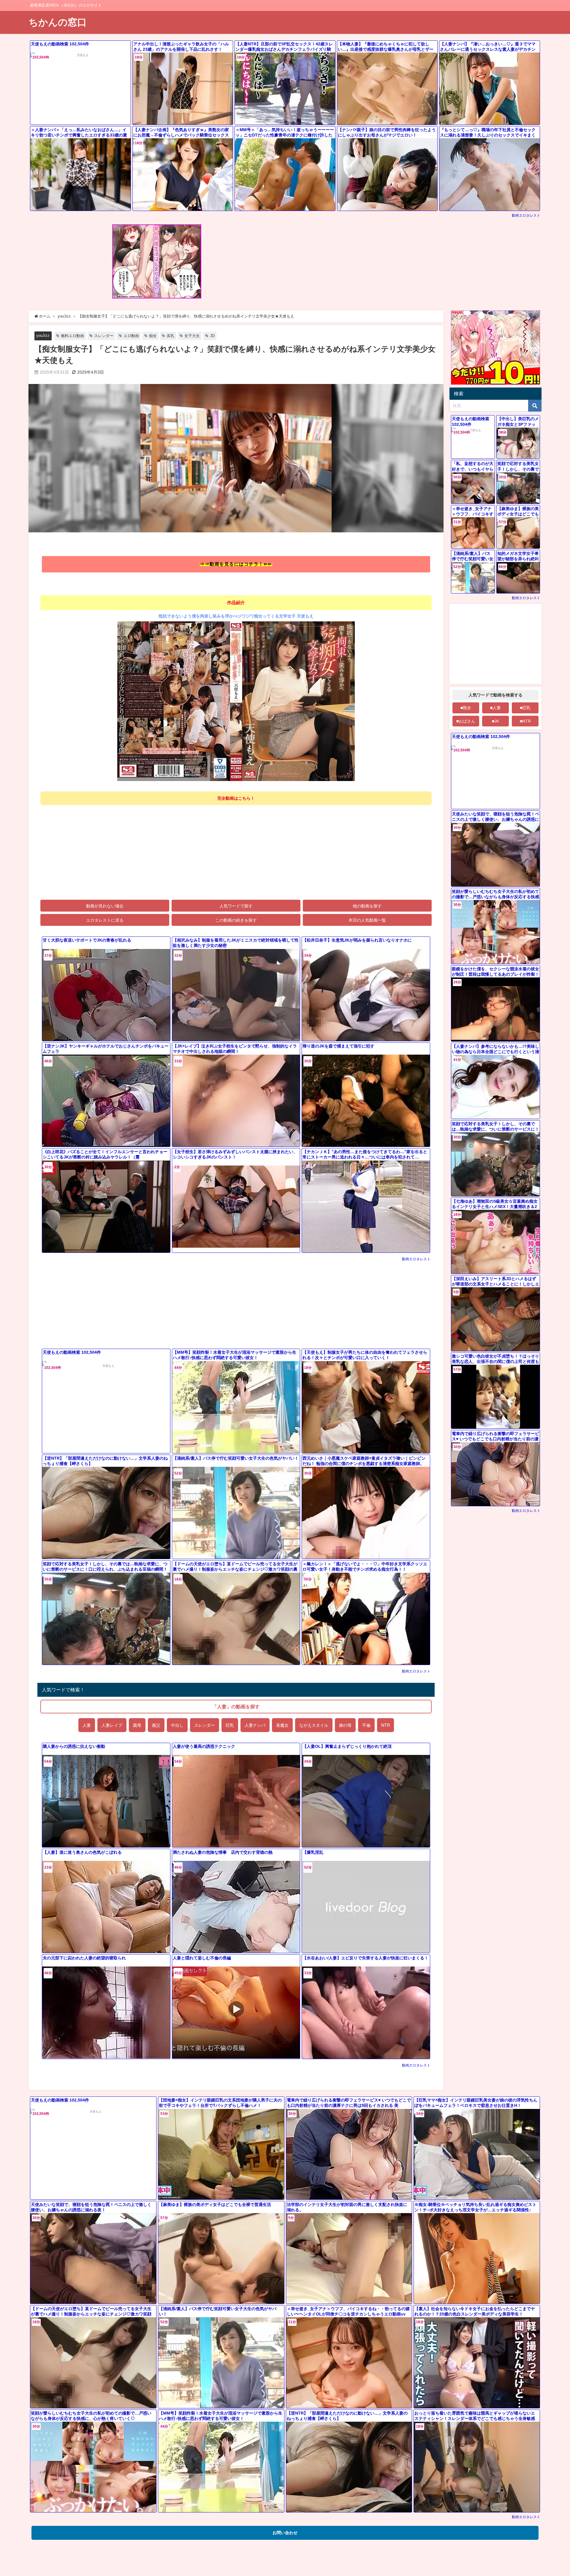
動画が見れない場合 (105, 906)
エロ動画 (131, 336)
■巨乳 (525, 708)
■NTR (525, 721)
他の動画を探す (367, 906)
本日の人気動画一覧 (367, 920)
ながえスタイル (314, 1725)
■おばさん (466, 721)
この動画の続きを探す (236, 920)
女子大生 (192, 336)
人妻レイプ (112, 1725)
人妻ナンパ (255, 1725)
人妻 (87, 1725)
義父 (156, 1725)
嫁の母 (345, 1725)
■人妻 (495, 708)
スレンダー (104, 336)
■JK (495, 721)
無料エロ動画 (72, 336)
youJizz (43, 335)
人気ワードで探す (236, 906)
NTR (385, 1725)
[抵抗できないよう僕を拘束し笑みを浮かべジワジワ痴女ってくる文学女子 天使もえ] (236, 703)
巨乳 (230, 1725)
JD (212, 336)
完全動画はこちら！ (236, 798)
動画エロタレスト (526, 215)
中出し (177, 1725)
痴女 (153, 336)
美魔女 (282, 1725)
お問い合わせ (285, 2533)
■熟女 (466, 708)
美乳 (170, 336)
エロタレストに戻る (105, 920)
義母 (137, 1725)
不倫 (366, 1725)
